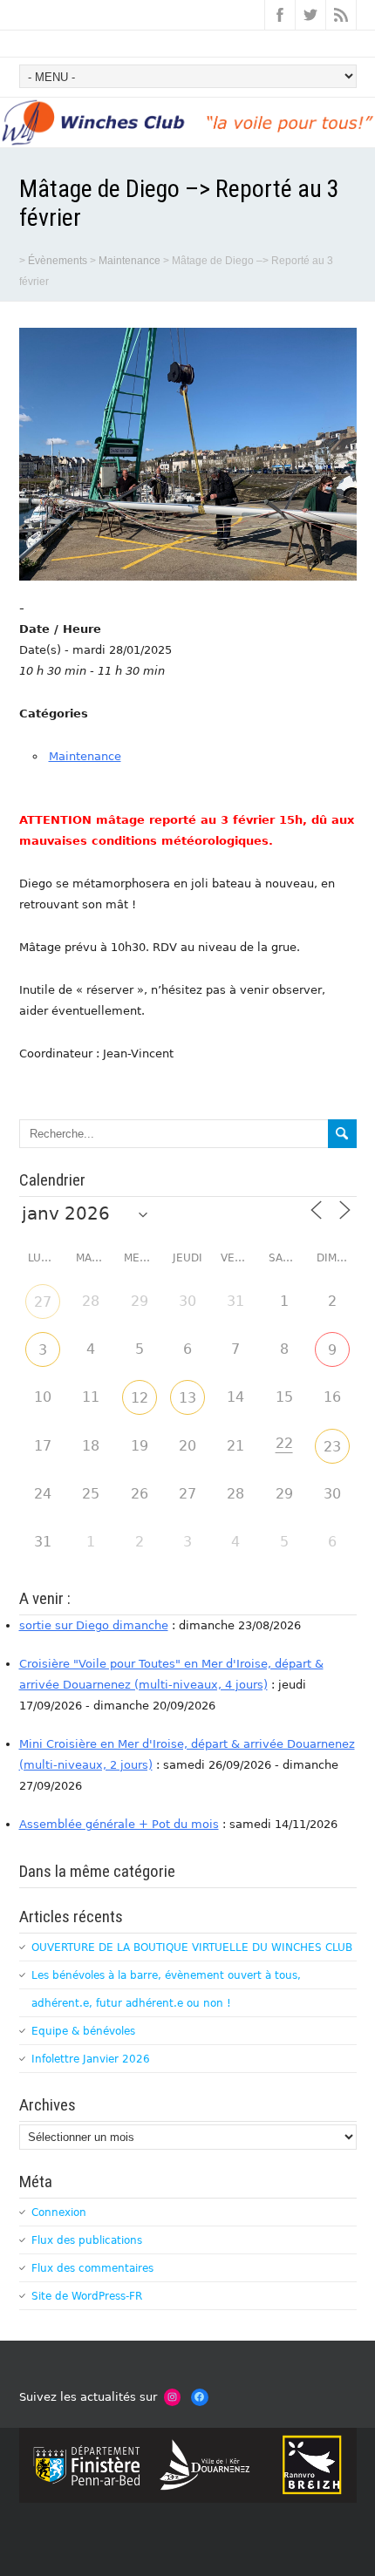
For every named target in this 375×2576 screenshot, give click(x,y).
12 (140, 1398)
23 (332, 1447)
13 (187, 1398)
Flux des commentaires (92, 2268)
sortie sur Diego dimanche (94, 1625)
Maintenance (85, 756)
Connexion (59, 2212)
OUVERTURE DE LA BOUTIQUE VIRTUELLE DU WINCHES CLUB (192, 1947)
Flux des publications (87, 2240)
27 (43, 1302)
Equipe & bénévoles (83, 2031)
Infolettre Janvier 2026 (91, 2059)
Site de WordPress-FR (87, 2296)
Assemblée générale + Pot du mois (119, 1824)
